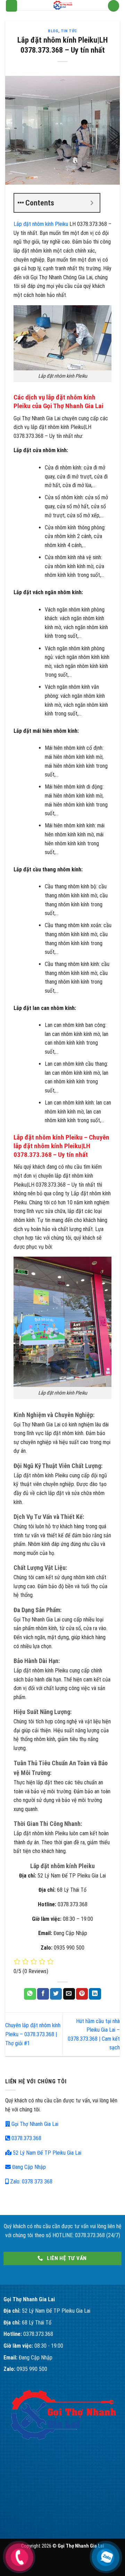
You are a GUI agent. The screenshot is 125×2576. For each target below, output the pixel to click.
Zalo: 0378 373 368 (31, 2182)
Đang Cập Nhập (28, 2167)
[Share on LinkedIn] (95, 1994)
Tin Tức (69, 31)
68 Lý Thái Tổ (37, 2323)
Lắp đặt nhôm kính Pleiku (41, 224)
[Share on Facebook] (43, 1994)
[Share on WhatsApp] (30, 1994)
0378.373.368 (26, 2138)
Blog (53, 31)
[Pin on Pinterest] (82, 1994)
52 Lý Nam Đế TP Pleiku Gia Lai (46, 2153)
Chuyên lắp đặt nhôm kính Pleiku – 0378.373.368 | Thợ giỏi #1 (33, 2034)
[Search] (114, 6)
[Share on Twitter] (56, 1994)
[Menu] (12, 6)
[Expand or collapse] (92, 203)
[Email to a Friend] (69, 1994)
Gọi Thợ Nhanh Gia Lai (34, 2124)
